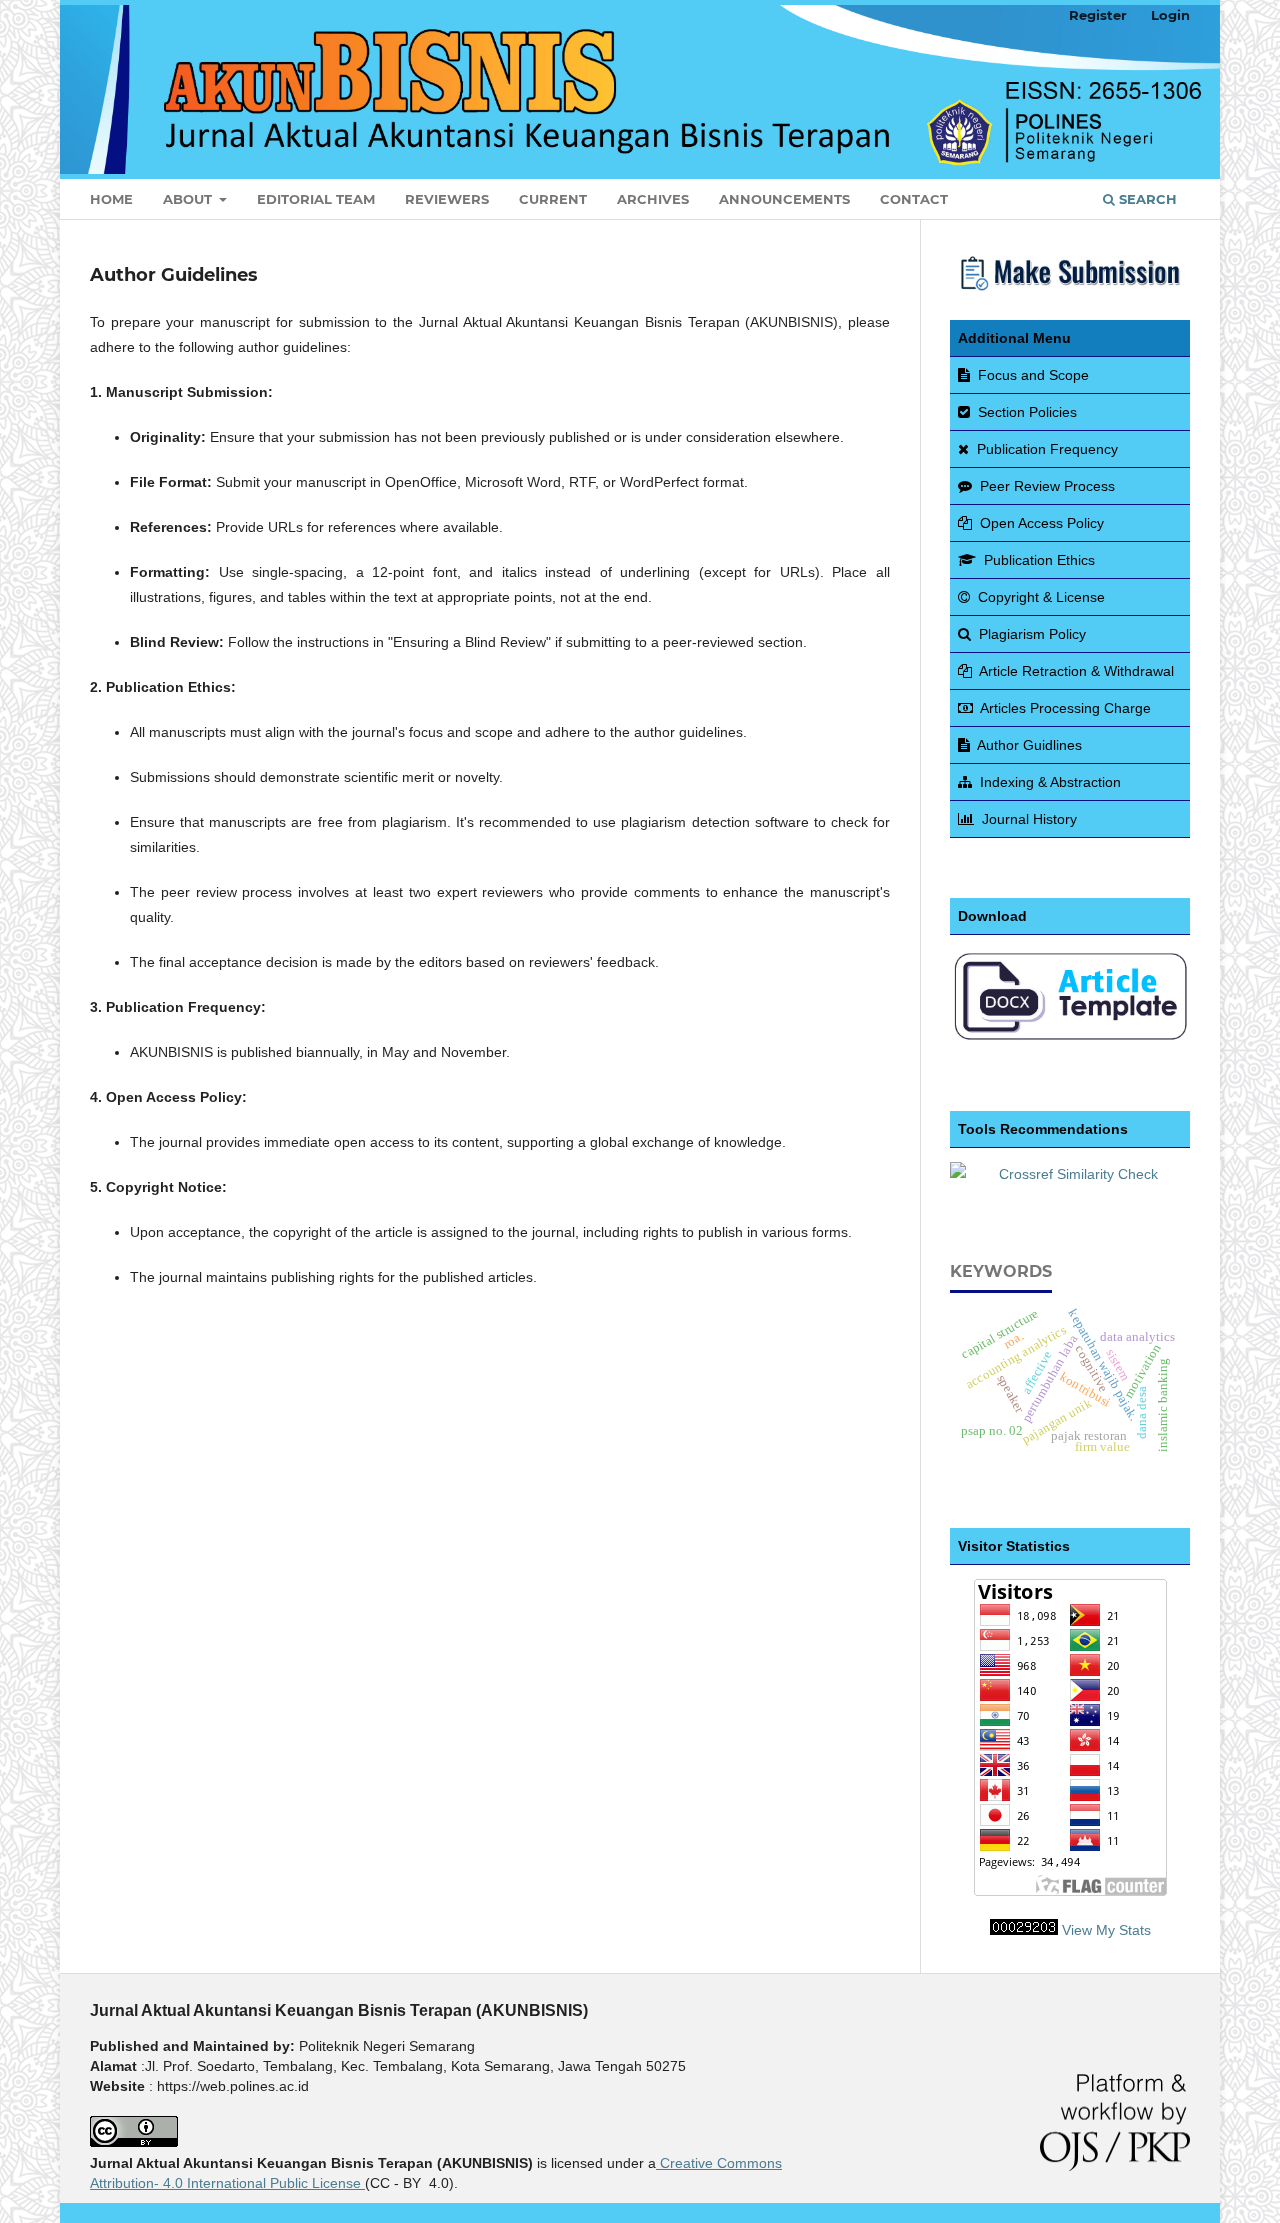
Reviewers (447, 199)
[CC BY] (363, 2183)
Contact (914, 199)
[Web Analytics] (1024, 1930)
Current (553, 199)
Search (1146, 199)
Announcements (784, 199)
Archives (653, 199)
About (189, 199)
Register (1098, 15)
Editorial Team (316, 199)
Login (1170, 15)
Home (111, 199)
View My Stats (1106, 1930)
